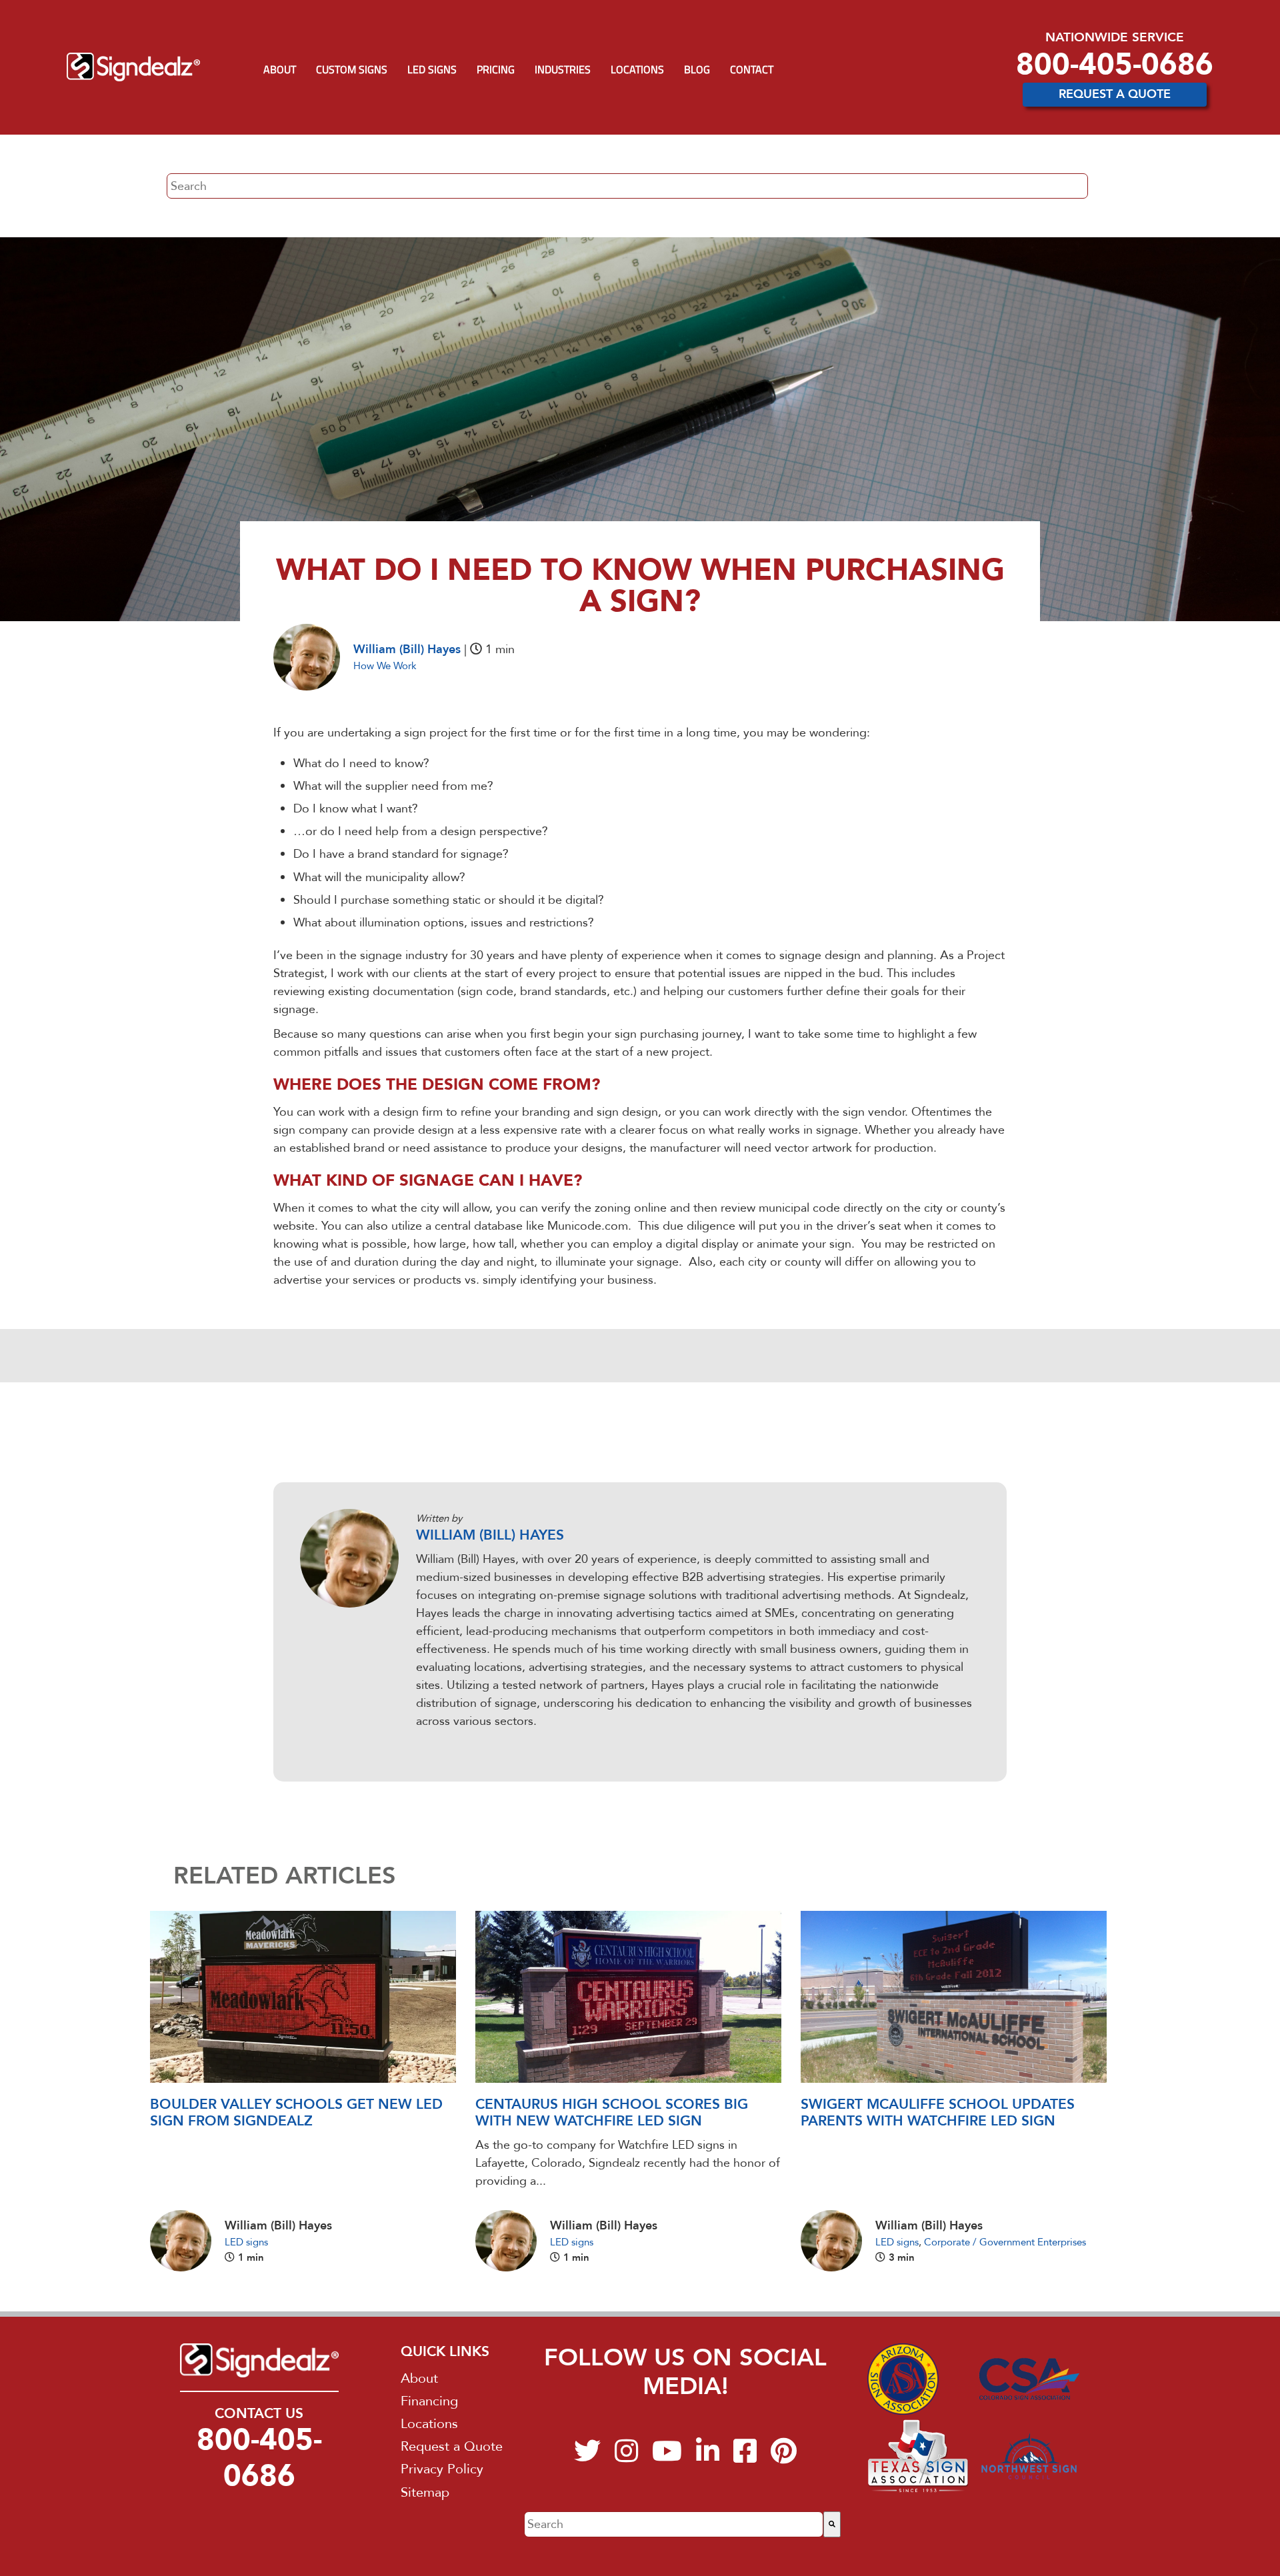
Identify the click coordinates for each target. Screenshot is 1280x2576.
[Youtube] (667, 2457)
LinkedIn (443, 1747)
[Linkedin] (708, 2457)
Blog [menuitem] (697, 69)
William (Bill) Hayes (407, 649)
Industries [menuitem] (563, 69)
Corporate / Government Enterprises (1005, 2242)
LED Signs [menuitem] (432, 69)
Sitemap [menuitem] (425, 2492)
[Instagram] (626, 2457)
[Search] (832, 2524)
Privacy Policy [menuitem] (442, 2469)
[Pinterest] (784, 2457)
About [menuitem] (280, 69)
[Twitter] (587, 2457)
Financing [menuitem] (429, 2401)
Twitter (463, 1747)
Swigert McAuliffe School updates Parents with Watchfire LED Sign (938, 2113)
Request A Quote (1115, 94)
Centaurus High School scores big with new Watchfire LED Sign (612, 2113)
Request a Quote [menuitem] (452, 2446)
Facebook (424, 1747)
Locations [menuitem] (637, 69)
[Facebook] (745, 2457)
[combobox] (674, 2524)
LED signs (246, 2242)
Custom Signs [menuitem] (352, 69)
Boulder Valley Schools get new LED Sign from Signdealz (296, 2113)
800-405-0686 (1115, 64)
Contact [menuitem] (752, 69)
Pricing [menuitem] (496, 69)
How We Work (385, 666)
